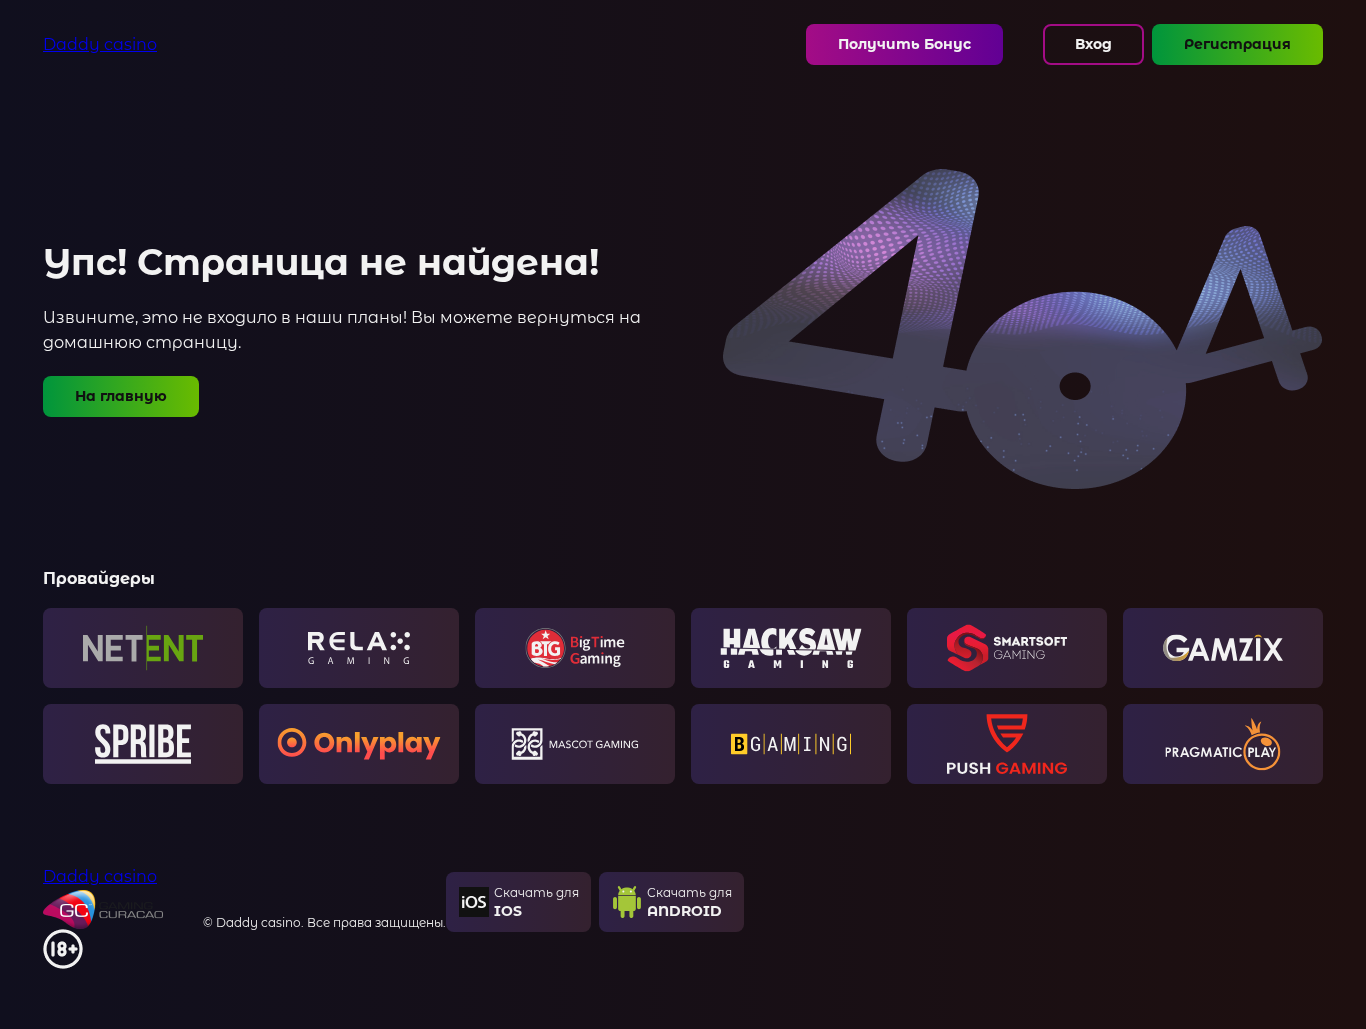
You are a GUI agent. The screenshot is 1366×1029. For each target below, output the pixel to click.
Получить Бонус (904, 44)
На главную (121, 396)
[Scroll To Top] (1336, 974)
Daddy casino (100, 44)
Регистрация (1237, 44)
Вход (1093, 44)
